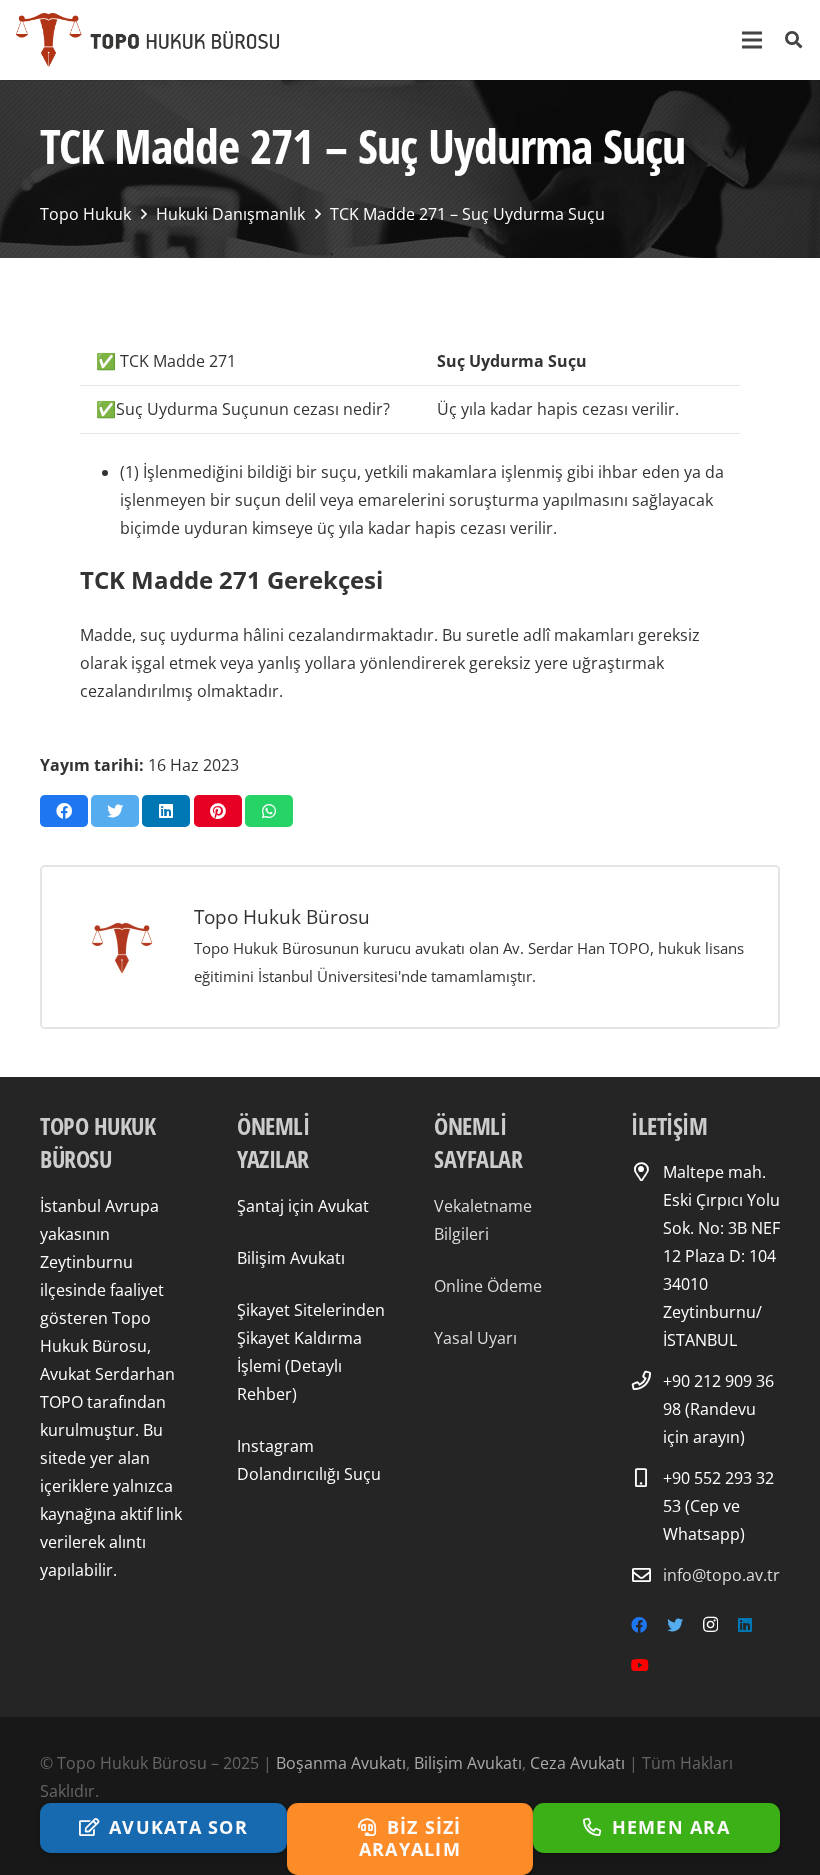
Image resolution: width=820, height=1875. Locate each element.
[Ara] (793, 40)
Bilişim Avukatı (291, 1258)
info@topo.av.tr (721, 1575)
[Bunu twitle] (115, 811)
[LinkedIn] (745, 1625)
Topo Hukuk (85, 214)
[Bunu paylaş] (64, 811)
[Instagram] (710, 1625)
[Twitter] (675, 1625)
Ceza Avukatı (577, 1763)
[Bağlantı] (147, 40)
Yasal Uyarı (475, 1338)
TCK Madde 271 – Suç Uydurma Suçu (467, 214)
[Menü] (753, 40)
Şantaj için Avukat (303, 1206)
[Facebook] (639, 1625)
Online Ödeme (488, 1286)
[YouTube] (640, 1665)
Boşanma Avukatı (341, 1763)
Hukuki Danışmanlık (230, 214)
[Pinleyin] (218, 811)
